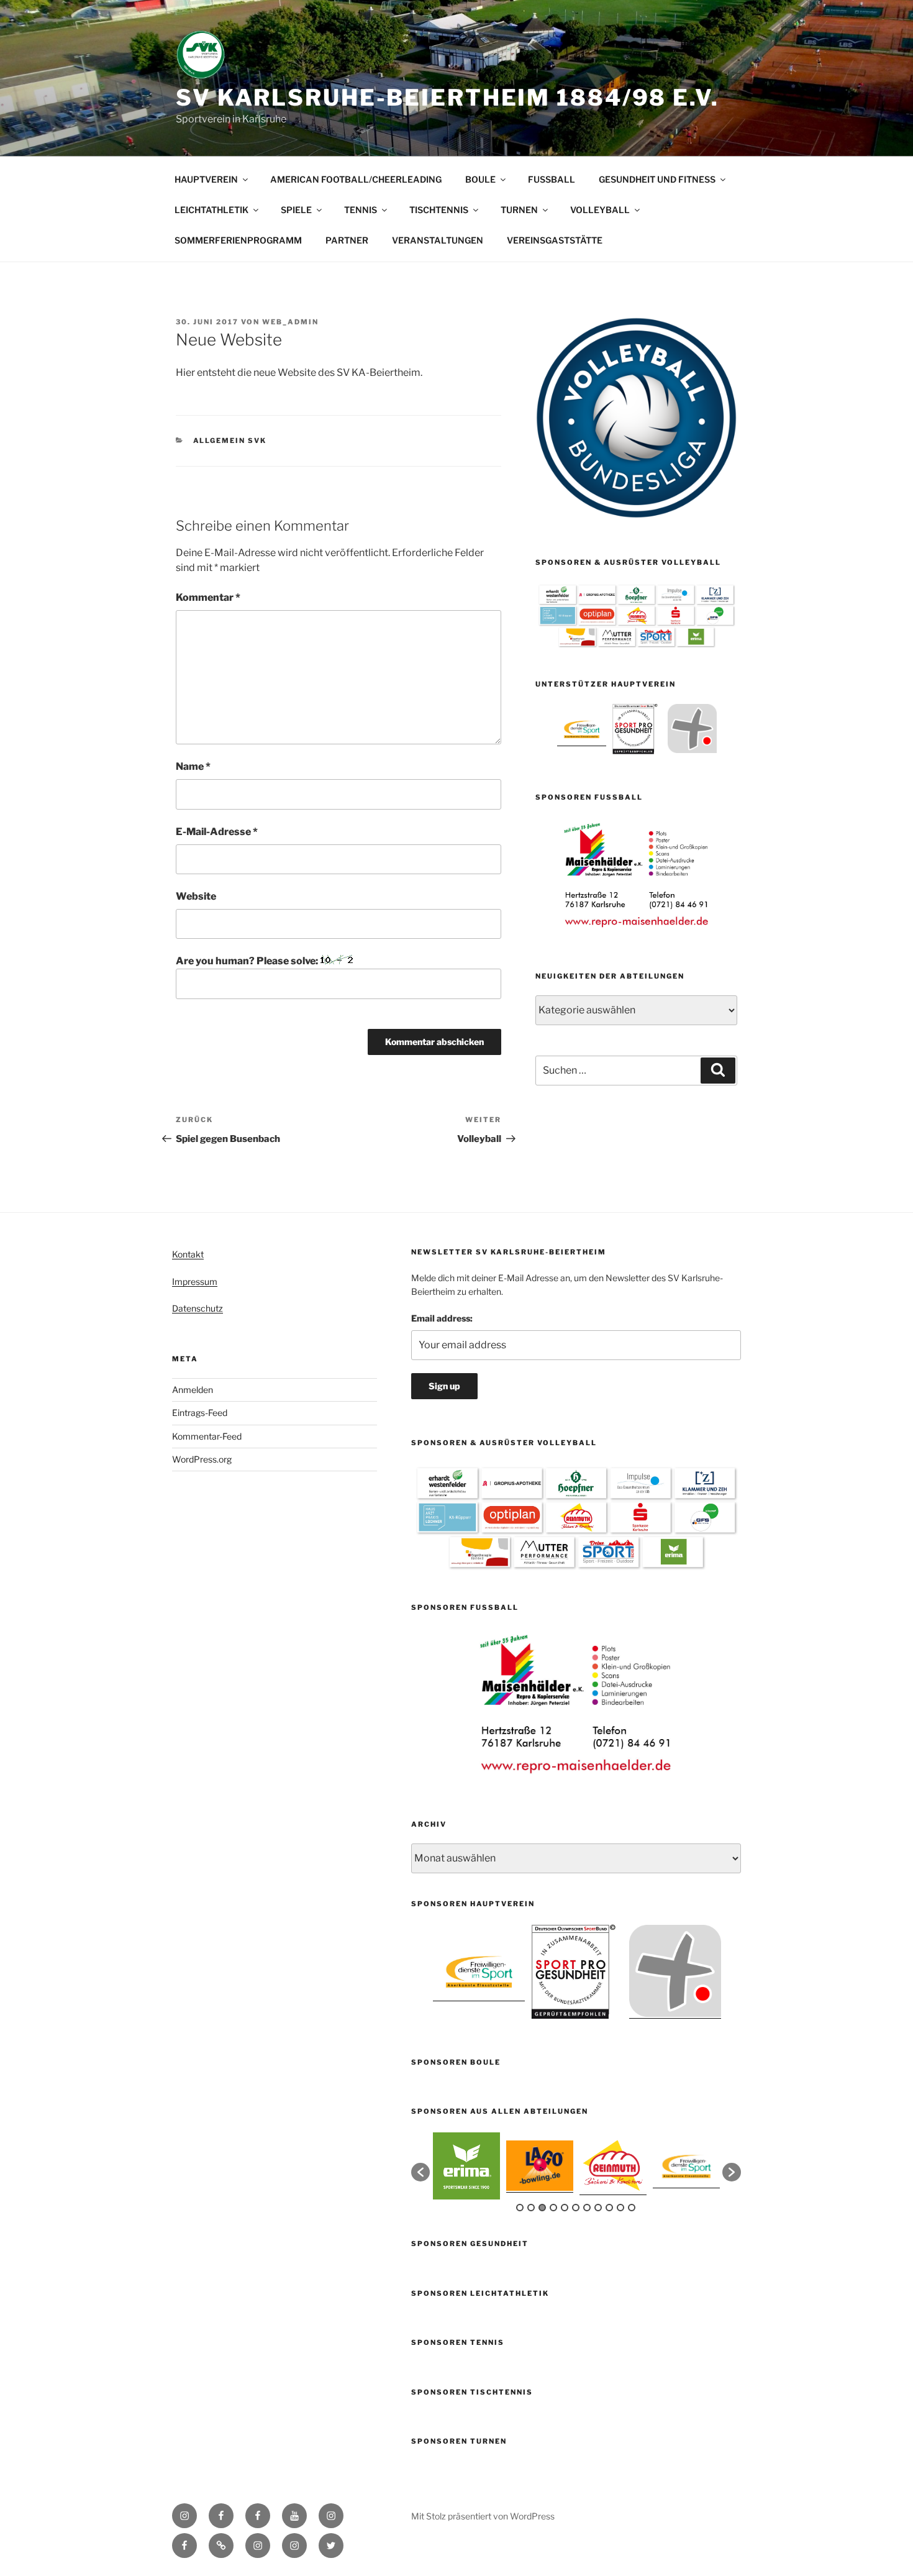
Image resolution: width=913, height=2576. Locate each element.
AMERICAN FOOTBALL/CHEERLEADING (356, 179)
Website (196, 896)
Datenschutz (198, 1308)
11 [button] (632, 2208)
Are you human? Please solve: (248, 961)
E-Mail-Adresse (217, 832)
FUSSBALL (552, 179)
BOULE (480, 179)
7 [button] (587, 2208)
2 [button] (531, 2208)
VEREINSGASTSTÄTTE (555, 240)
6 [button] (576, 2208)
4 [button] (553, 2208)
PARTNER (347, 240)
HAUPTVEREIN (206, 179)
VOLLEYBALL (600, 210)
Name (193, 766)
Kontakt (188, 1254)
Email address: (442, 1318)
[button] (420, 2172)
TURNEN (519, 210)
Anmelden (193, 1390)
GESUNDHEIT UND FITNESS (657, 179)
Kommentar (208, 597)
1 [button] (520, 2208)
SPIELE (296, 210)
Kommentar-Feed (207, 1436)
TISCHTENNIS (439, 210)
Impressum (195, 1281)
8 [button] (598, 2208)
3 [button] (542, 2208)
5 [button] (565, 2208)
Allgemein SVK (230, 441)
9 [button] (609, 2208)
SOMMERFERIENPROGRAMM (238, 240)
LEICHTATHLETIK (211, 210)
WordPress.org (202, 1459)
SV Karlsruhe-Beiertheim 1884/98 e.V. (447, 98)
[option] (582, 728)
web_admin (290, 322)
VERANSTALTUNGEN (438, 240)
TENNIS (361, 210)
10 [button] (620, 2208)
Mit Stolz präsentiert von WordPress (483, 2516)
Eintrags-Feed (200, 1413)
